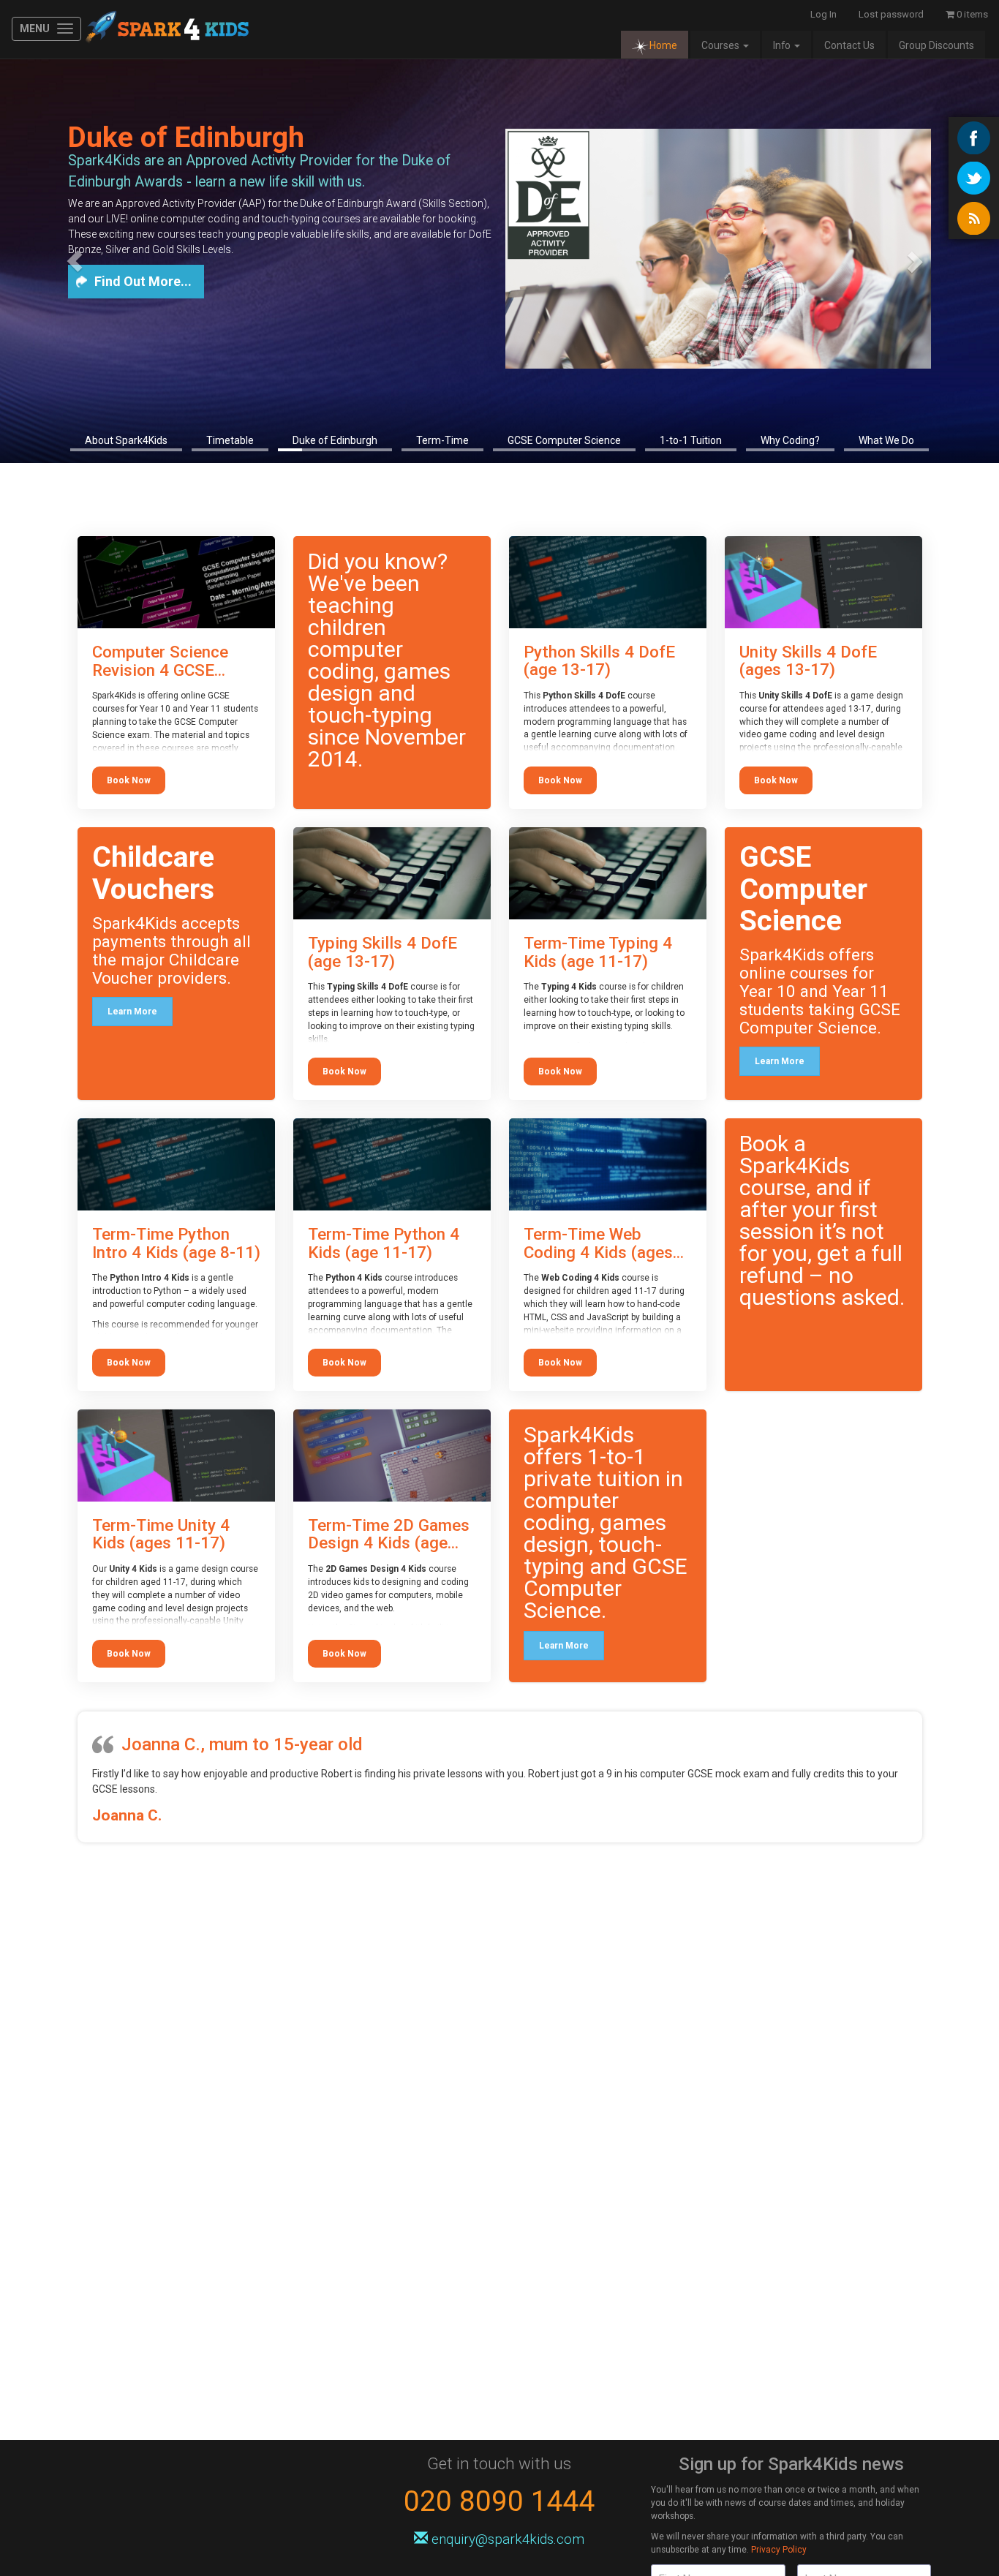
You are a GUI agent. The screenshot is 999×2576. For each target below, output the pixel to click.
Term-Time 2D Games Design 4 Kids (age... (389, 1534)
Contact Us (849, 45)
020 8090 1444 (499, 2501)
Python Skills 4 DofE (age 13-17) (599, 661)
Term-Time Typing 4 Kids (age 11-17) (598, 952)
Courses (721, 45)
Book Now (129, 780)
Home (663, 45)
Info (783, 45)
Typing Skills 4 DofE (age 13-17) (382, 952)
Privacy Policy (779, 2550)
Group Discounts (936, 45)
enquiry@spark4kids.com (508, 2539)
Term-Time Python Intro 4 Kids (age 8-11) (176, 1243)
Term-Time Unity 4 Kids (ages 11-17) (161, 1534)
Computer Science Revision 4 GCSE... (160, 661)
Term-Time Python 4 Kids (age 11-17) (384, 1243)
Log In (823, 14)
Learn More (132, 1012)
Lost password (891, 14)
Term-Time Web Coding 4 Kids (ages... (604, 1243)
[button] (75, 261)
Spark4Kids (166, 29)
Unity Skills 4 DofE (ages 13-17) (808, 661)
